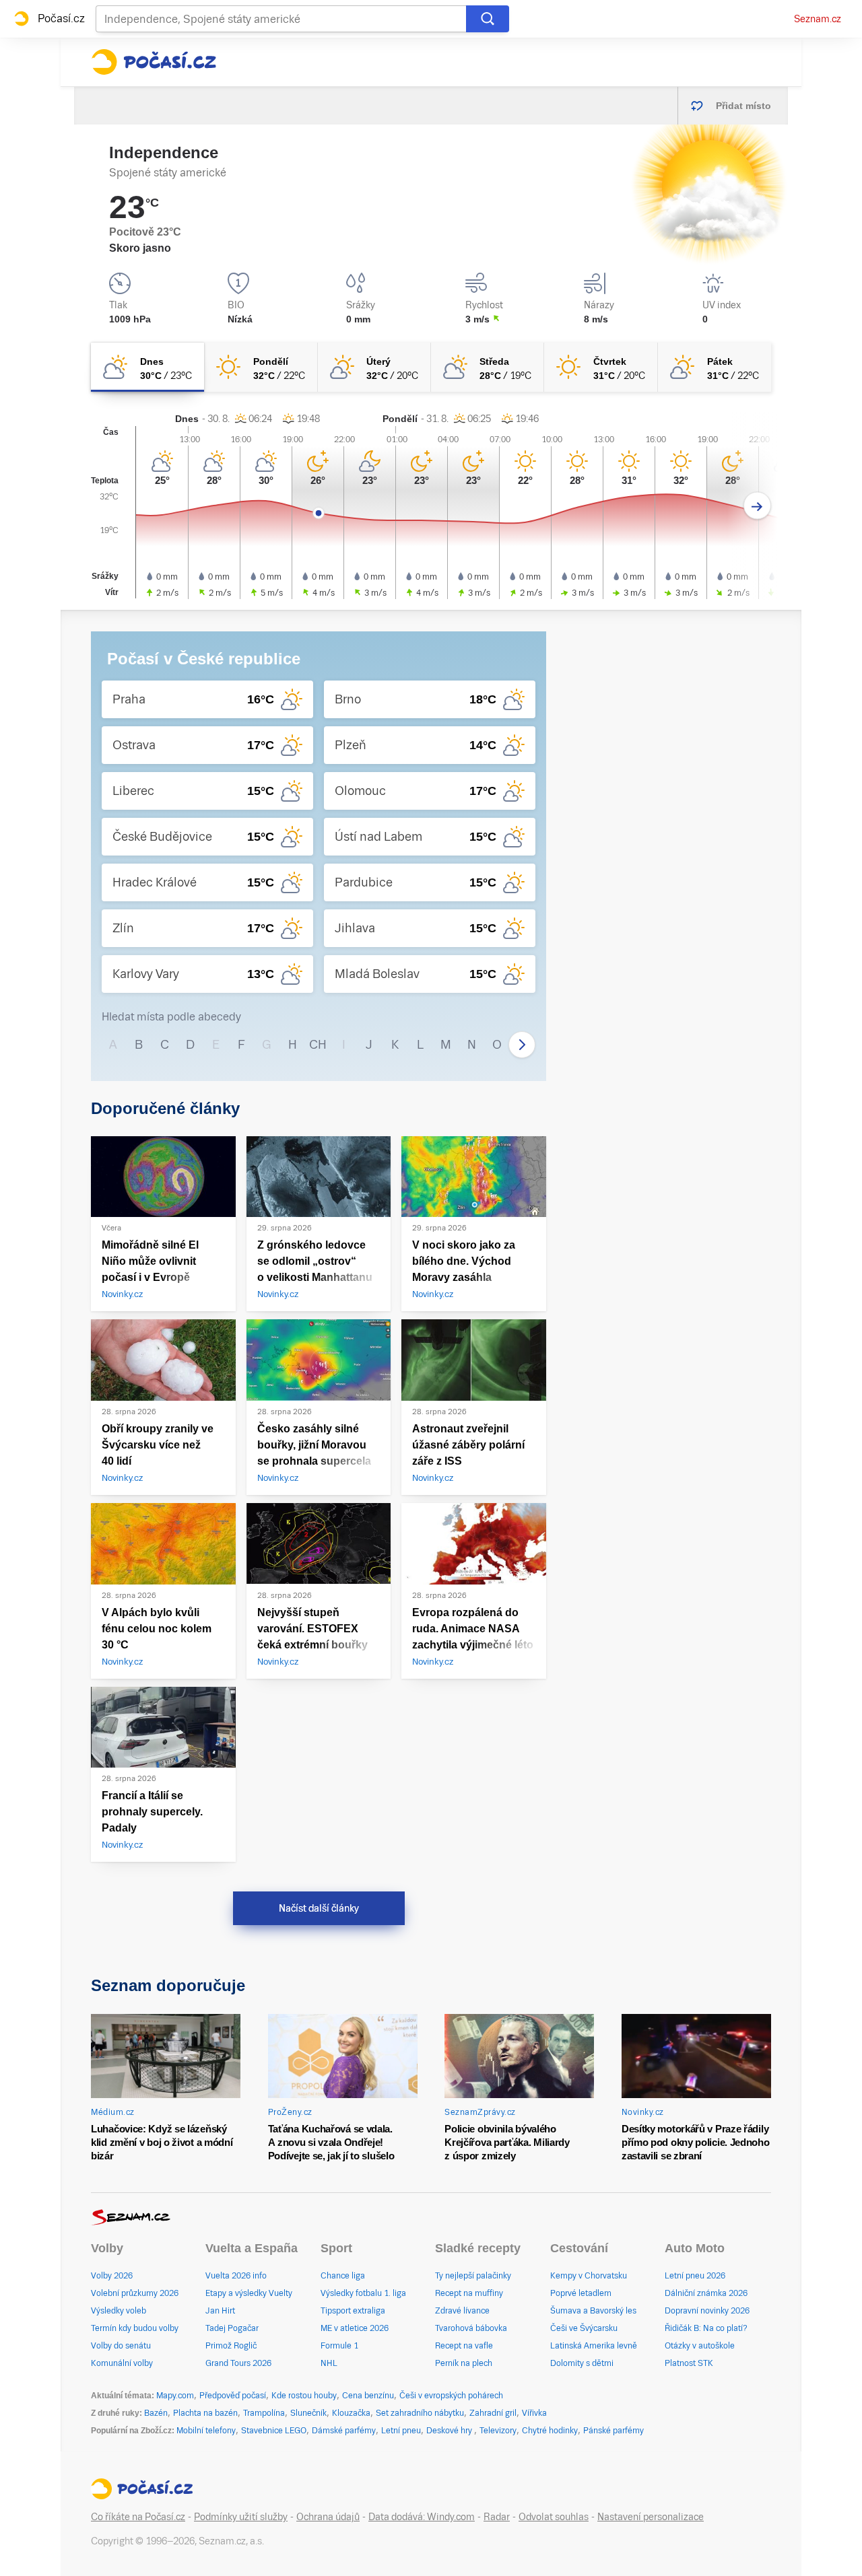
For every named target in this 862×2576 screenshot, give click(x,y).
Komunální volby (122, 2363)
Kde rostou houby (304, 2396)
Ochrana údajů (328, 2517)
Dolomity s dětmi (582, 2363)
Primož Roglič (231, 2346)
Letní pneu (401, 2431)
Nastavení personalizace (651, 2517)
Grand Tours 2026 (238, 2363)
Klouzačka (351, 2413)
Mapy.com (175, 2396)
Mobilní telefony (206, 2431)
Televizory (498, 2431)
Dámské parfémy (344, 2431)
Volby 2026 (112, 2276)
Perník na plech (464, 2363)
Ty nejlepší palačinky (473, 2276)
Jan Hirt (220, 2311)
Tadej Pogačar (232, 2328)
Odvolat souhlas (554, 2517)
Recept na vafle (464, 2346)
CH (318, 1044)
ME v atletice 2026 (355, 2328)
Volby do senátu (121, 2346)
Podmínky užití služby (241, 2517)
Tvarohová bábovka (471, 2328)
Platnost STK (689, 2363)
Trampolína (264, 2413)
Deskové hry (450, 2431)
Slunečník (308, 2413)
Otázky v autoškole (700, 2346)
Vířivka (534, 2413)
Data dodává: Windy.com (422, 2517)
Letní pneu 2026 (695, 2276)
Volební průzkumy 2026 (135, 2293)
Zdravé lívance (462, 2311)
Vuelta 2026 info (236, 2276)
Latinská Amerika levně (594, 2346)
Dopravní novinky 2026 (707, 2311)
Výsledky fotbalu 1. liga (363, 2293)
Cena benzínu (368, 2396)
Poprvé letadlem (581, 2293)
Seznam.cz (818, 19)
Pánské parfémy (614, 2431)
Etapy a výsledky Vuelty (249, 2293)
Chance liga (343, 2276)
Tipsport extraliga (353, 2311)
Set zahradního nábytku (420, 2413)
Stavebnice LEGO (274, 2431)
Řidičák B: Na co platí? (706, 2328)
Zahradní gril (493, 2413)
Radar (497, 2517)
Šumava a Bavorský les (593, 2311)
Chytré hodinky (550, 2431)
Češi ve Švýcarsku (584, 2328)
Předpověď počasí (233, 2396)
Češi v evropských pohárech (451, 2396)
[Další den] (757, 506)
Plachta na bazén (205, 2413)
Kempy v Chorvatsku (589, 2276)
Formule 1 (339, 2346)
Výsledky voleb (119, 2311)
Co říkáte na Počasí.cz (138, 2517)
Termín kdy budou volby (135, 2328)
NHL (329, 2363)
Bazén (156, 2413)
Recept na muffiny (469, 2293)
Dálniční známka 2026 (706, 2293)
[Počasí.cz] (154, 62)
